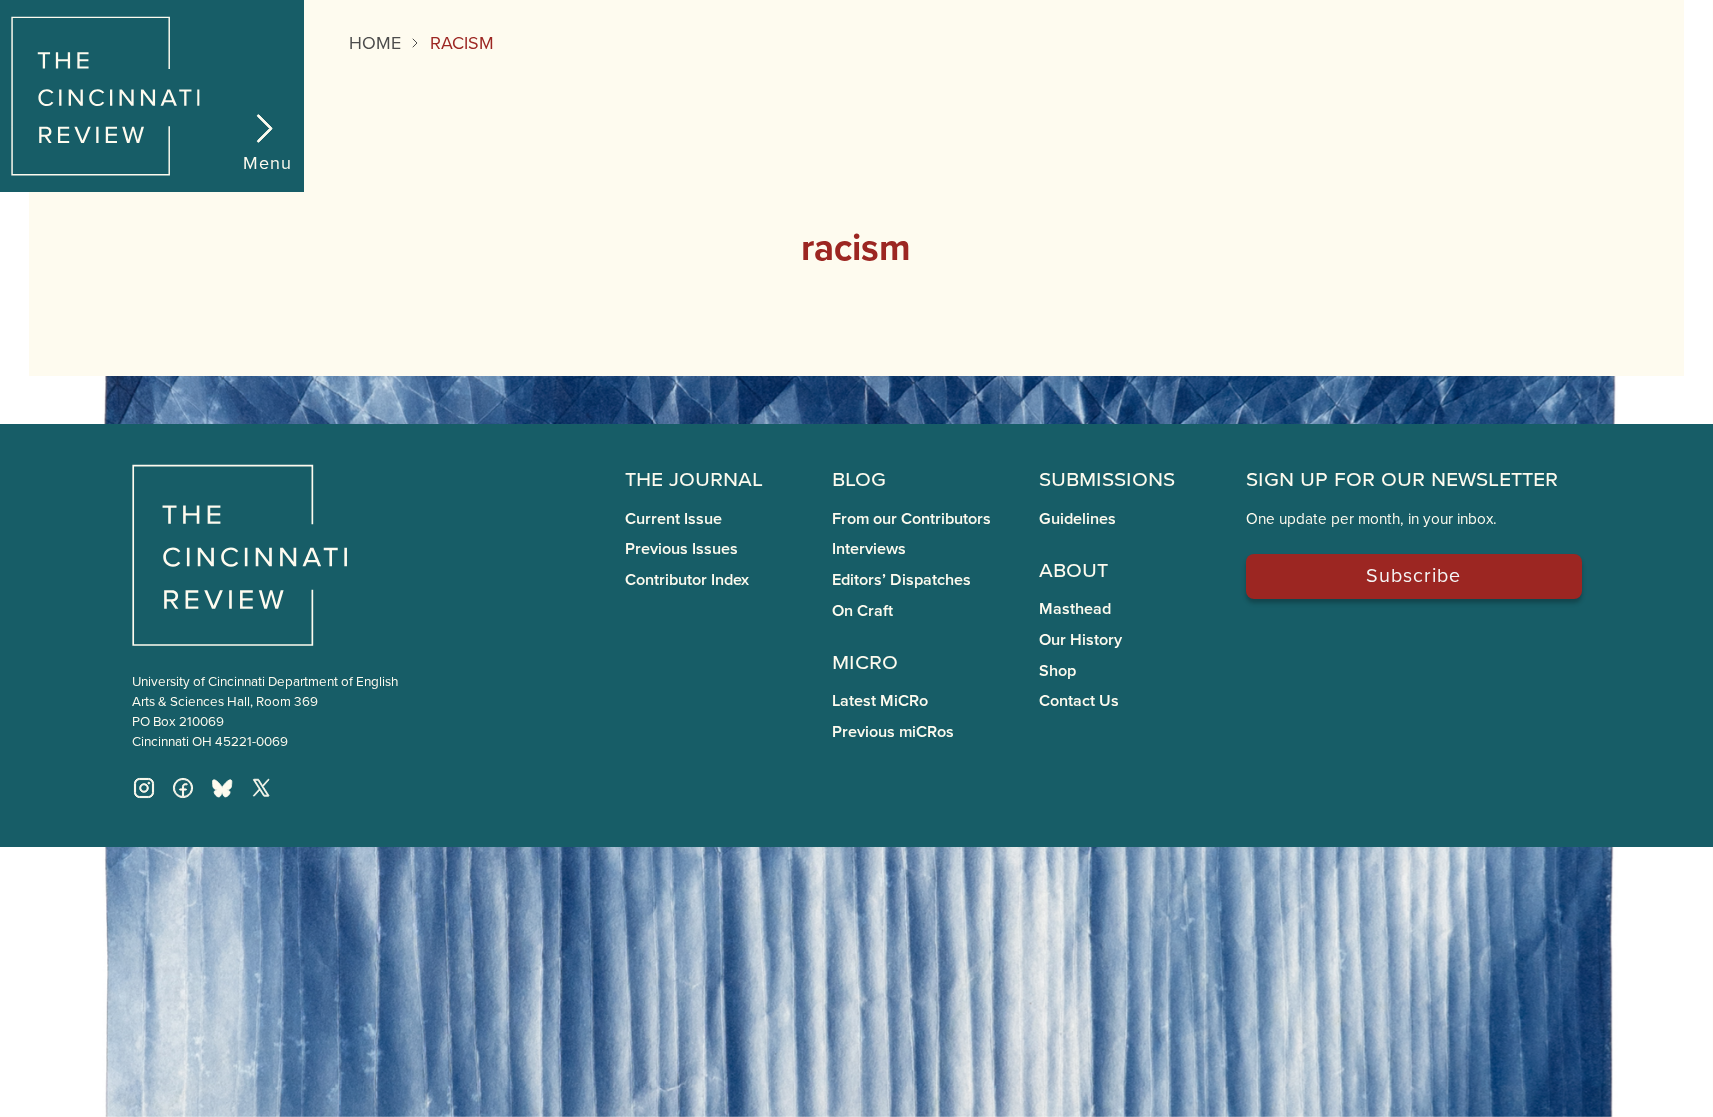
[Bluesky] (222, 788)
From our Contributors (911, 518)
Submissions (1107, 477)
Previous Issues (681, 548)
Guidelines (1077, 518)
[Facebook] (183, 788)
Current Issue (673, 518)
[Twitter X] (261, 788)
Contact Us (1079, 700)
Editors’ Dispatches (901, 579)
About (1073, 568)
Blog (859, 477)
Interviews (869, 548)
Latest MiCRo (880, 700)
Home (375, 42)
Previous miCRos (893, 731)
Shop (1057, 670)
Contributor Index (687, 579)
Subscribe (1413, 574)
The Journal (694, 477)
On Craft (862, 610)
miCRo (865, 660)
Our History (1080, 639)
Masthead (1075, 608)
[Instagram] (144, 788)
